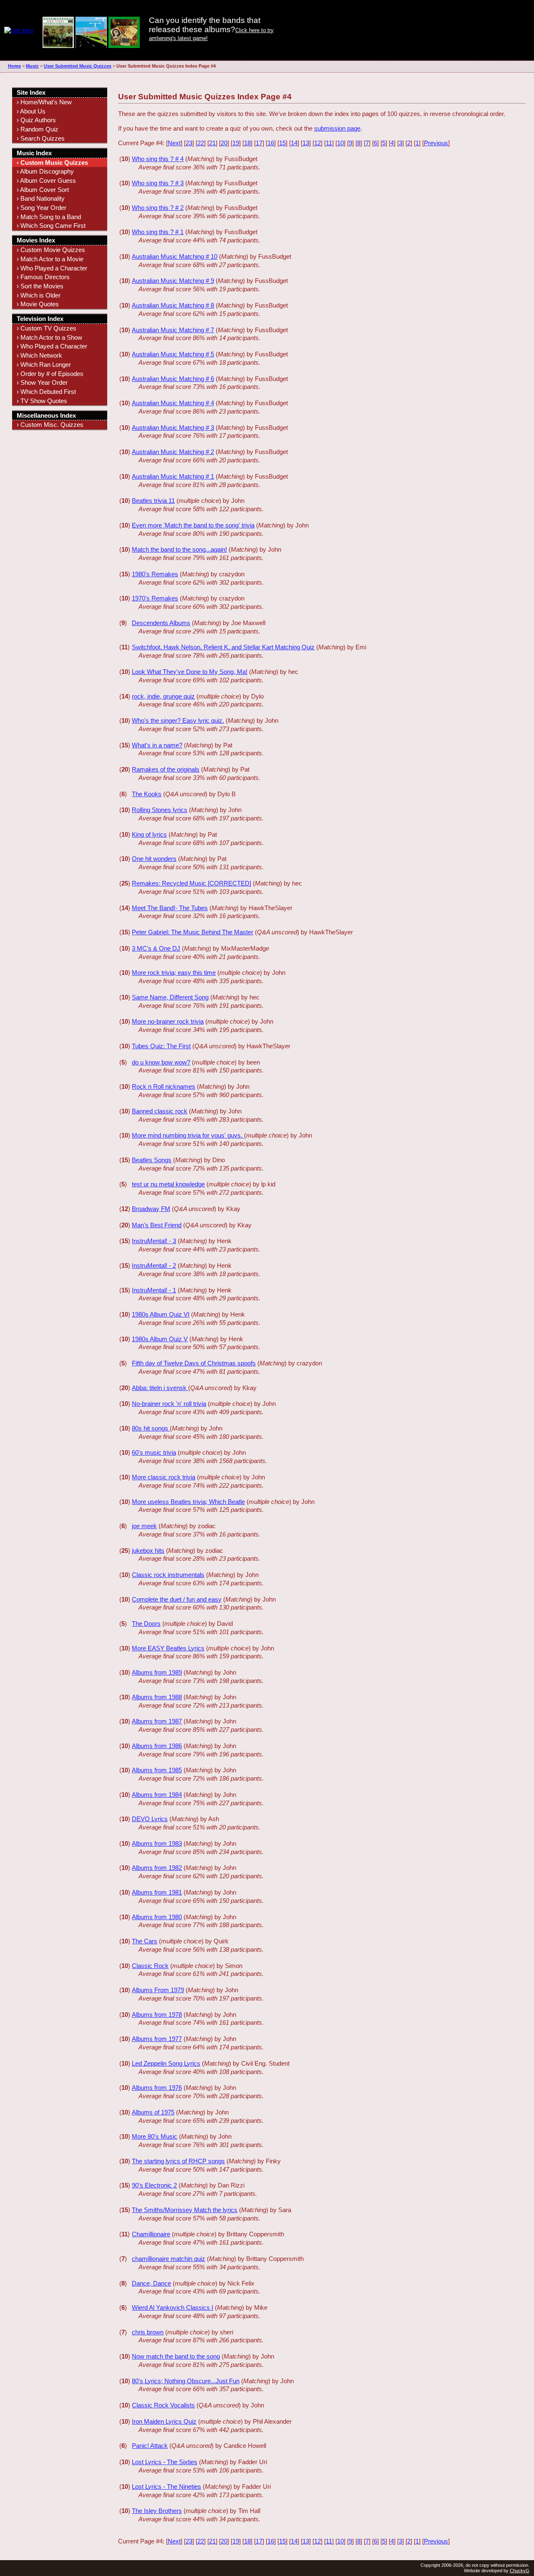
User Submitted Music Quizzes (78, 66)
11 (329, 143)
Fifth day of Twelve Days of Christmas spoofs (194, 1363)
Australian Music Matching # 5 (173, 354)
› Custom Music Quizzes (52, 163)
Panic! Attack (150, 2446)
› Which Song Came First (51, 226)
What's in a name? (157, 745)
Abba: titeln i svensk (160, 1388)
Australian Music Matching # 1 (173, 476)
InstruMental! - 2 (154, 1265)
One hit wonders (154, 859)
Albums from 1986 (157, 1746)
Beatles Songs (152, 1160)
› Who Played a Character (52, 268)
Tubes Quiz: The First (161, 1046)
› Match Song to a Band (49, 217)
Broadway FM (151, 1209)
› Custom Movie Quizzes (51, 250)
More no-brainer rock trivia (168, 1021)
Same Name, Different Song (170, 997)
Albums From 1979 (158, 1990)
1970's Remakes (155, 598)
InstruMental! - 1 (154, 1290)
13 (306, 143)
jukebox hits (148, 1550)
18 (247, 143)
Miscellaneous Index (46, 415)
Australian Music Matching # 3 (173, 428)
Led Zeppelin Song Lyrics (166, 2063)
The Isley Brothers (157, 2511)
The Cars (145, 1941)
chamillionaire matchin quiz (169, 2259)
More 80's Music (155, 2136)
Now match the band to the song (176, 2356)
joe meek (144, 1526)
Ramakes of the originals (166, 769)
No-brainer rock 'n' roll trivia (169, 1404)
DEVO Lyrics (150, 1819)
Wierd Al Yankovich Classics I (173, 2307)
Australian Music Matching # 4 (173, 403)
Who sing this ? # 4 (158, 159)
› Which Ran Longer (44, 365)
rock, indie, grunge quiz (163, 696)
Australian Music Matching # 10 (175, 256)
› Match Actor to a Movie (50, 259)
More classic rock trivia (164, 1477)
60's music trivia (154, 1452)
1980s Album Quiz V (160, 1339)
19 (236, 143)
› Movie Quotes (38, 304)
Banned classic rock (160, 1111)
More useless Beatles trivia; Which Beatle (188, 1502)
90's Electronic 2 (154, 2185)
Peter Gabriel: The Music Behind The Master (193, 932)
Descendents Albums (161, 623)
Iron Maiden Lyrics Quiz (164, 2421)
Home (14, 66)
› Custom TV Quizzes (47, 328)
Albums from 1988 (157, 1697)
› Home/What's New (44, 102)
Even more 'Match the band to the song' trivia (193, 525)
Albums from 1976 (157, 2088)
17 (259, 143)
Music (32, 66)
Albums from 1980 (157, 1917)
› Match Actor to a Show (49, 337)
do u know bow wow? (161, 1062)
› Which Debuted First (46, 392)
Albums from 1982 (157, 1868)
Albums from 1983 (157, 1843)
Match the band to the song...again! (179, 549)
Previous (436, 143)
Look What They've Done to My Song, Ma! (190, 672)
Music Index (34, 153)
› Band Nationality (41, 198)
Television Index (40, 319)
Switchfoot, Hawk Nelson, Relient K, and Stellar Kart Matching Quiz (223, 647)
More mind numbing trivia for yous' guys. (188, 1135)
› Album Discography (45, 171)
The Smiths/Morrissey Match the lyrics (185, 2210)
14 (294, 143)
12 (317, 143)
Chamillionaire (151, 2234)
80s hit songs (151, 1428)
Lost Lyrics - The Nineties (166, 2486)
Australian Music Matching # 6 (173, 379)
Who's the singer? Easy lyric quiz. (178, 720)
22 (201, 143)
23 (189, 143)
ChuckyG (520, 2571)
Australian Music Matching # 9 (173, 281)
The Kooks (147, 794)
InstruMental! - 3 (154, 1241)
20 (224, 143)
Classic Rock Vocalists (163, 2405)
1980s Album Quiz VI (161, 1314)
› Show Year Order (42, 382)
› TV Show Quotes (42, 401)
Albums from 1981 (157, 1892)
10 (340, 143)
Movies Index (36, 240)
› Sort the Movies (40, 286)
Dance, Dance (151, 2283)
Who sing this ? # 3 (158, 183)
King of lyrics (149, 834)
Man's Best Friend (157, 1225)
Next (174, 143)
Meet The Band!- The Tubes (170, 908)
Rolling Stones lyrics (160, 810)
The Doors (146, 1624)
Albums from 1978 (157, 2015)
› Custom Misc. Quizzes (50, 425)
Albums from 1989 (157, 1672)
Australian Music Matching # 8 (173, 305)
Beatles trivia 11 (153, 501)
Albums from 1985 (157, 1770)
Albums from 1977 (157, 2039)
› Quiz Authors (36, 120)
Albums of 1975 (153, 2112)
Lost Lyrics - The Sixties (165, 2462)
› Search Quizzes (41, 138)
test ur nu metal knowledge (168, 1184)
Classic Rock (150, 1966)
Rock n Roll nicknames (164, 1086)
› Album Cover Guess (46, 180)
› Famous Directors (43, 277)
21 (212, 143)
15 (282, 143)
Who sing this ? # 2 (158, 208)
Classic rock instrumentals (168, 1575)
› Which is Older (39, 295)
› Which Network (39, 355)
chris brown (148, 2332)
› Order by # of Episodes (50, 374)
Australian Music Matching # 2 (173, 452)
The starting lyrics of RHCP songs (178, 2161)
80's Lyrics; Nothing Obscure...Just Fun (186, 2381)
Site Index (31, 92)
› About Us (31, 111)
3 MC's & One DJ (156, 948)
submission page (337, 128)
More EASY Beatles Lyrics (168, 1648)
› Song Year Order (42, 208)
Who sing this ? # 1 (158, 232)
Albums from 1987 (157, 1721)
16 (271, 143)
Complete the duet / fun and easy (177, 1599)
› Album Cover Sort (43, 190)
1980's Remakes (155, 574)
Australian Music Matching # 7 (173, 330)
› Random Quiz (38, 129)
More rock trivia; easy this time (174, 973)
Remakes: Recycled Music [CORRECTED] (191, 883)
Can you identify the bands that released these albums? (205, 25)
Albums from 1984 (157, 1795)
